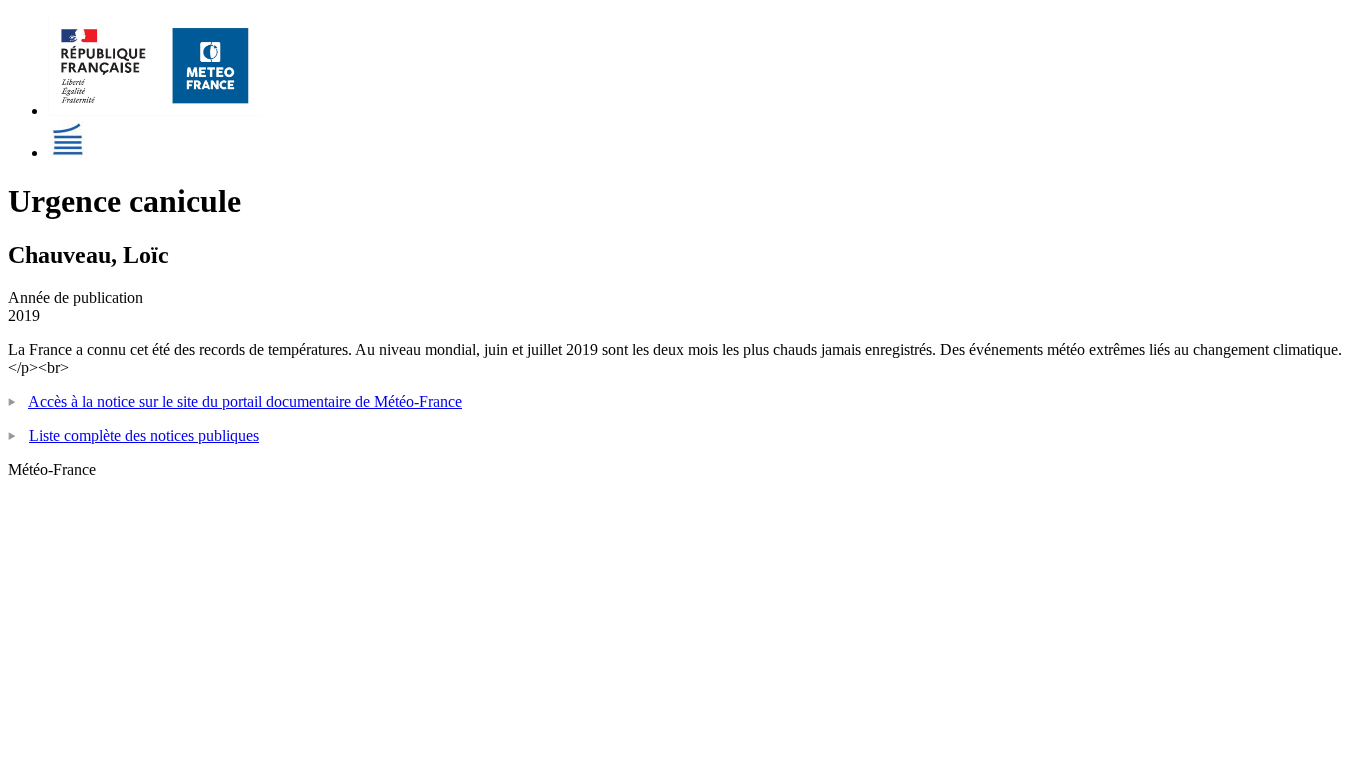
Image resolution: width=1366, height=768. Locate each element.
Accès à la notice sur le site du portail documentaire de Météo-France (245, 401)
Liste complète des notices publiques (144, 435)
